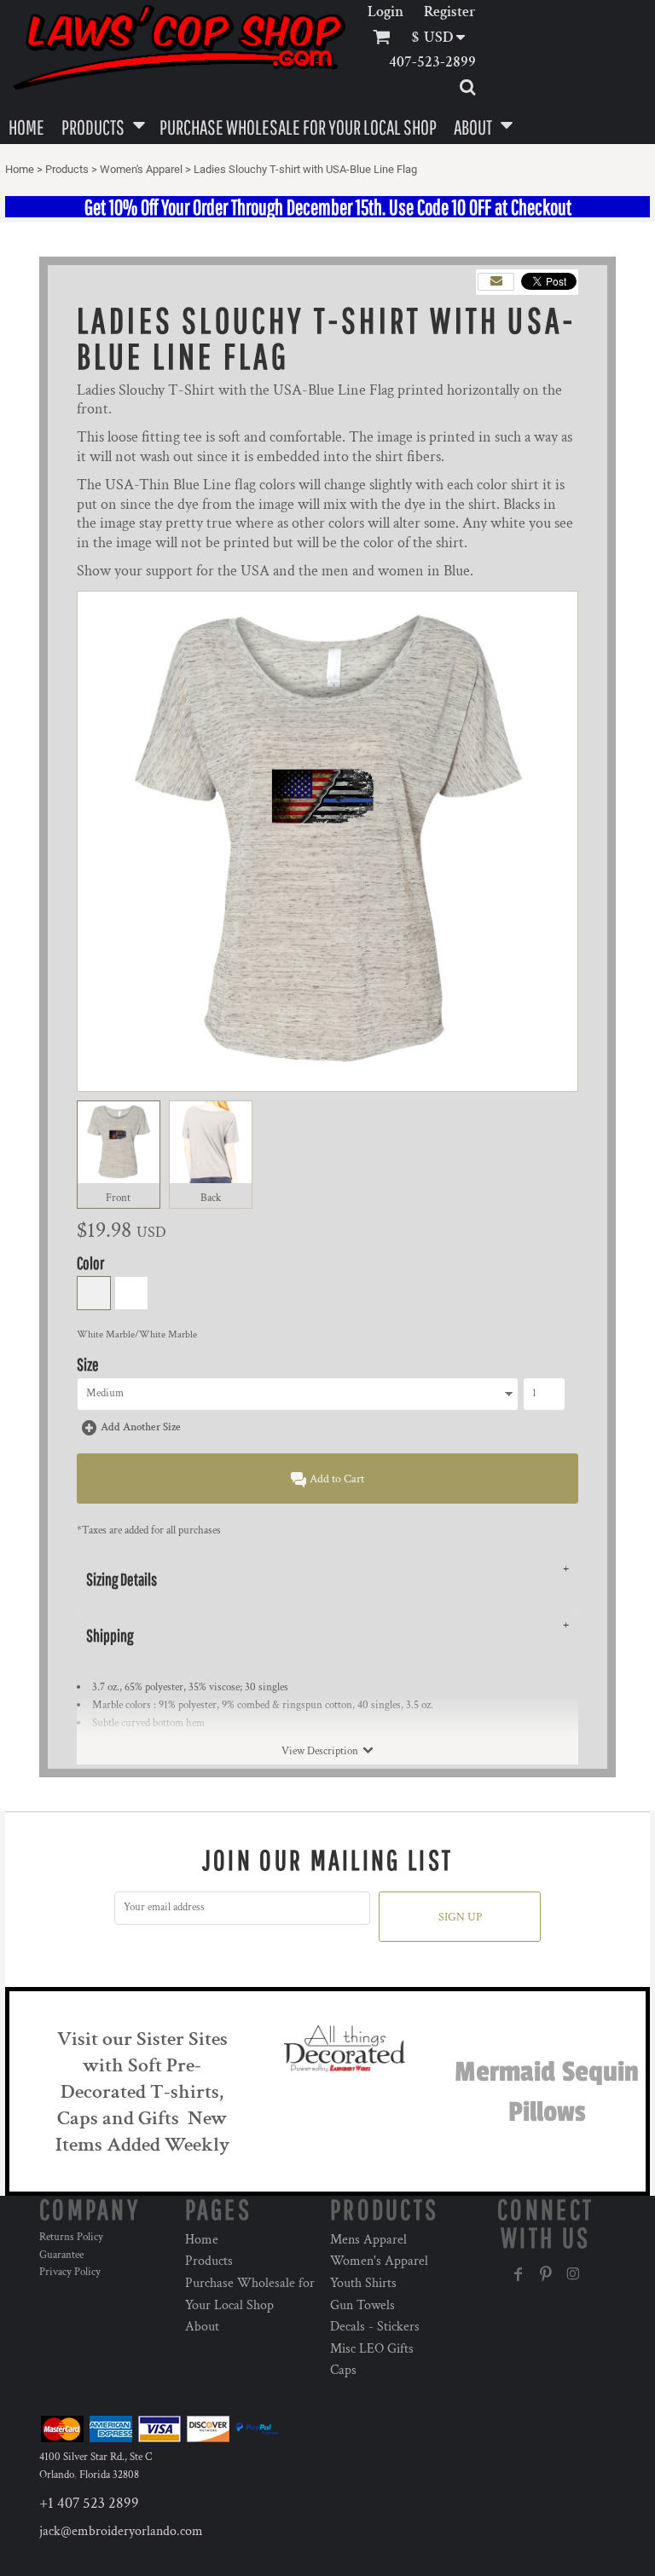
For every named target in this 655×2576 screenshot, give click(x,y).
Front (118, 1198)
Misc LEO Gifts (372, 2349)
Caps (343, 2370)
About (202, 2327)
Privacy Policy (70, 2272)
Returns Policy (71, 2237)
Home (20, 169)
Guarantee (61, 2255)
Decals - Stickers (375, 2327)
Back (211, 1198)
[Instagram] (573, 2274)
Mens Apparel (368, 2240)
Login (385, 12)
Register (450, 12)
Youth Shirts (363, 2283)
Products (67, 169)
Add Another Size (141, 1427)
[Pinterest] (546, 2274)
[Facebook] (519, 2274)
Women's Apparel (141, 169)
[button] (444, 37)
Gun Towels (362, 2305)
